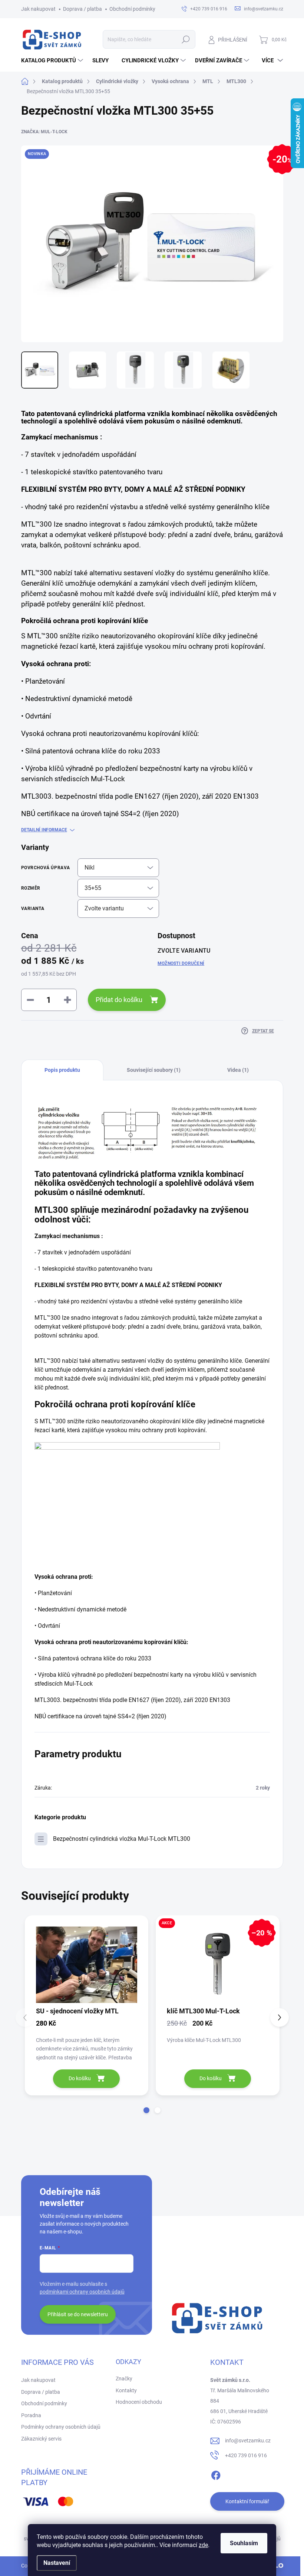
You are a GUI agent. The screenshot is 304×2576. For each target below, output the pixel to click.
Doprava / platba (82, 9)
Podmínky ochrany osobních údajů (61, 2427)
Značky (124, 2379)
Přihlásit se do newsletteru (78, 2314)
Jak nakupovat (38, 9)
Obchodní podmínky (132, 9)
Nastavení (57, 2563)
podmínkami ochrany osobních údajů (82, 2292)
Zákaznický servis (41, 2439)
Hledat (186, 39)
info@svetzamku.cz (248, 2441)
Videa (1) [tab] (238, 1070)
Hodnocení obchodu (139, 2402)
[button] (146, 2110)
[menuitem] (53, 60)
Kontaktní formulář (247, 2501)
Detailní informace (44, 830)
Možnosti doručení (181, 963)
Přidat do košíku (119, 1000)
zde (203, 2545)
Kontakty (126, 2390)
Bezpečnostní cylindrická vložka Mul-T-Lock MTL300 (122, 1839)
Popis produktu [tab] (62, 1070)
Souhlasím (244, 2543)
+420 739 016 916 (246, 2455)
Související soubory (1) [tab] (154, 1070)
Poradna (31, 2415)
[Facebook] (216, 2474)
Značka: (44, 132)
